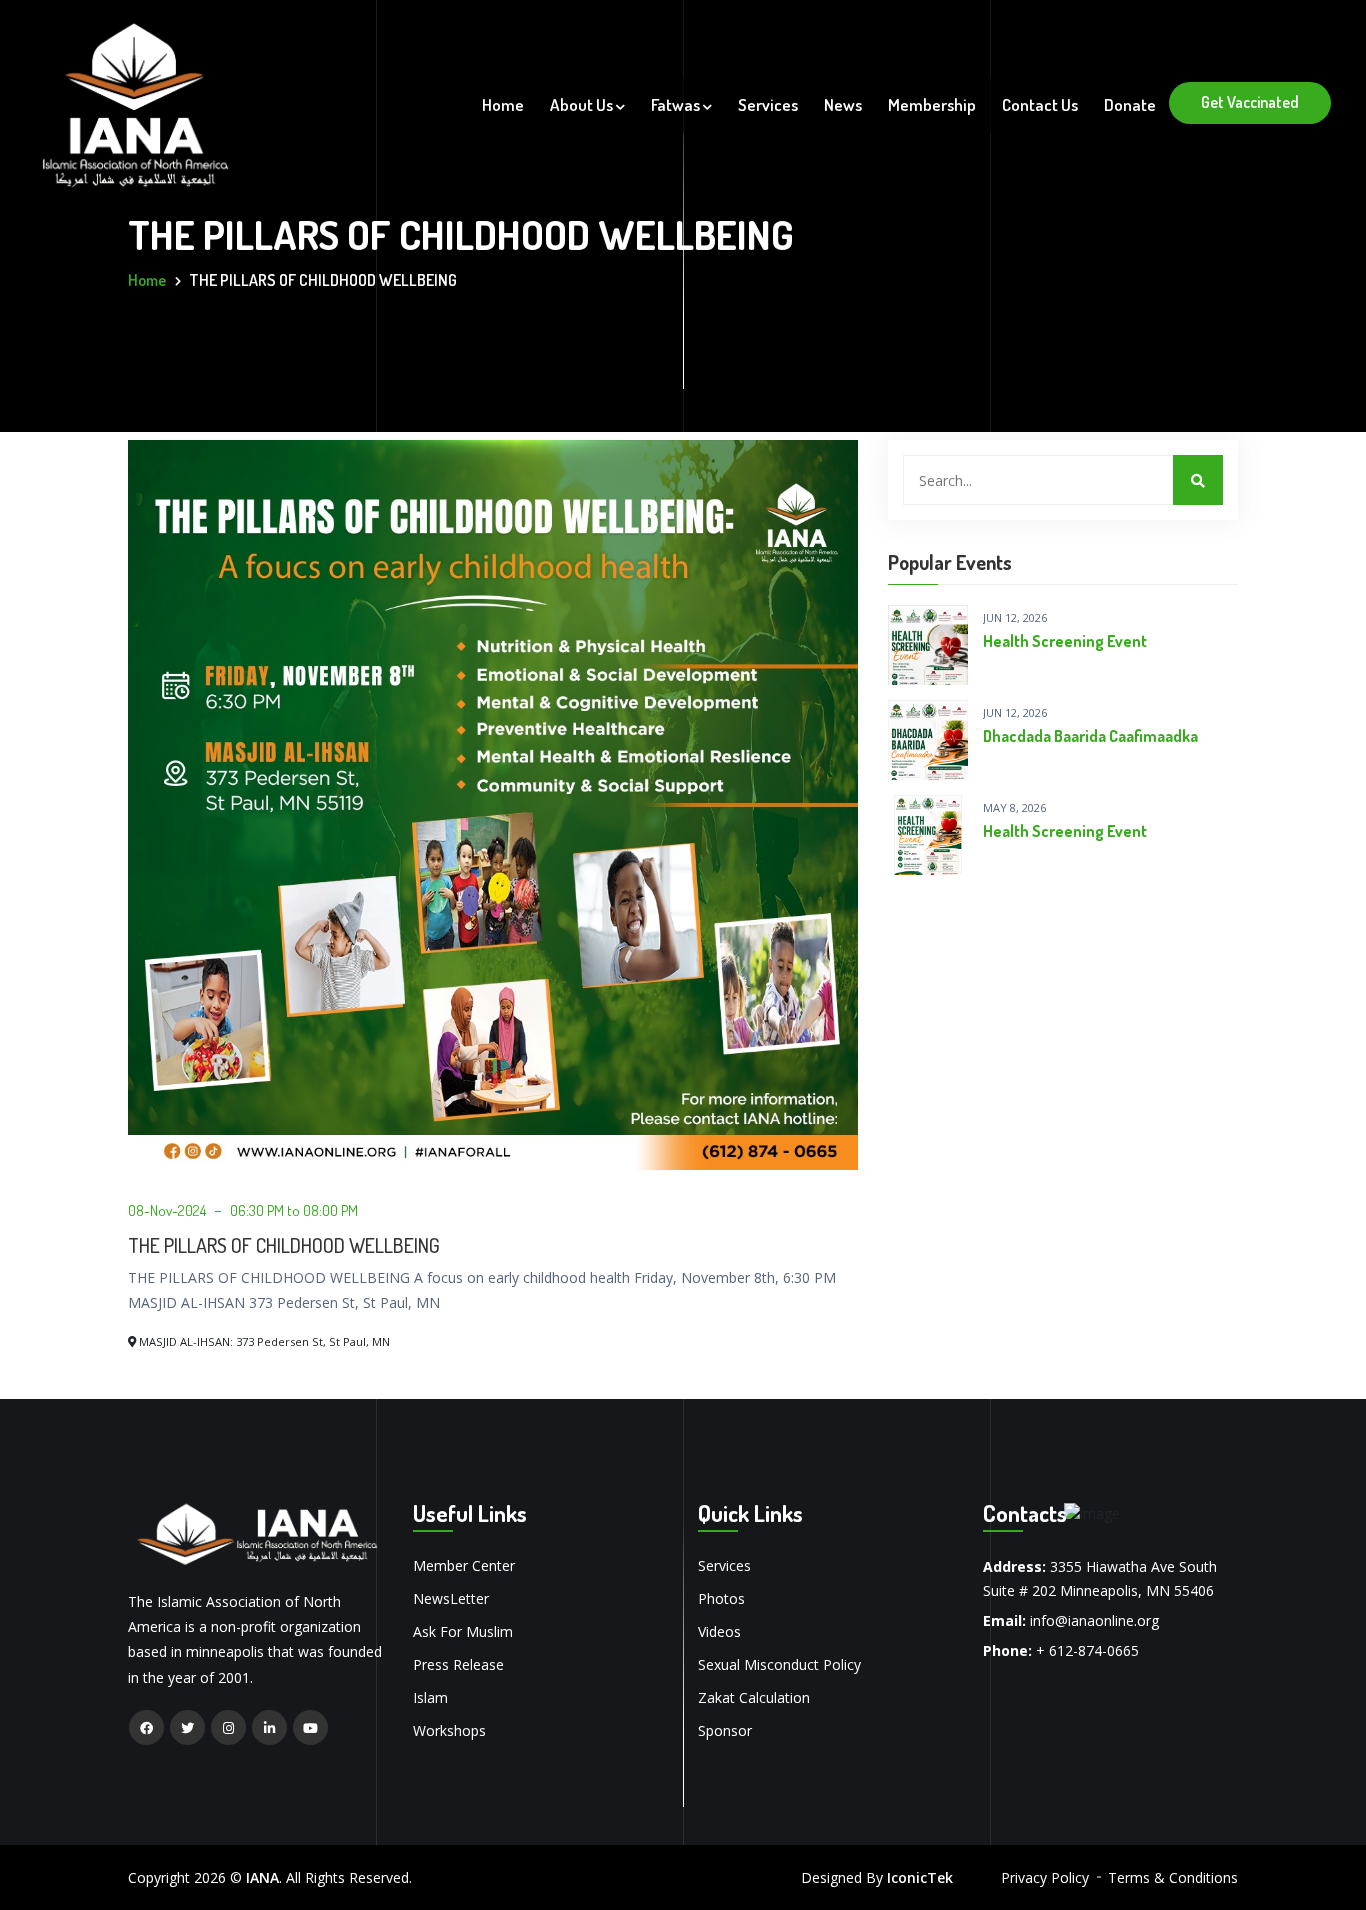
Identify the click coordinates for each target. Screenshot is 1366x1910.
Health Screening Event (1065, 641)
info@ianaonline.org (1094, 1620)
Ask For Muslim (463, 1631)
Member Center (464, 1565)
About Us (583, 104)
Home (503, 104)
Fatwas (677, 104)
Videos (719, 1631)
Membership (932, 104)
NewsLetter (451, 1598)
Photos (721, 1598)
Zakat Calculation (754, 1697)
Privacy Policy (1045, 1877)
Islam (430, 1697)
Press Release (458, 1664)
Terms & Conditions (1173, 1877)
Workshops (449, 1730)
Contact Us (1040, 104)
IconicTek (920, 1877)
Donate (1130, 104)
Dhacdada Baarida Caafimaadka (1090, 736)
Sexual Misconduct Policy (779, 1664)
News (843, 104)
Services (768, 104)
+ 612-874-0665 (1087, 1650)
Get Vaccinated (1250, 102)
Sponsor (725, 1730)
